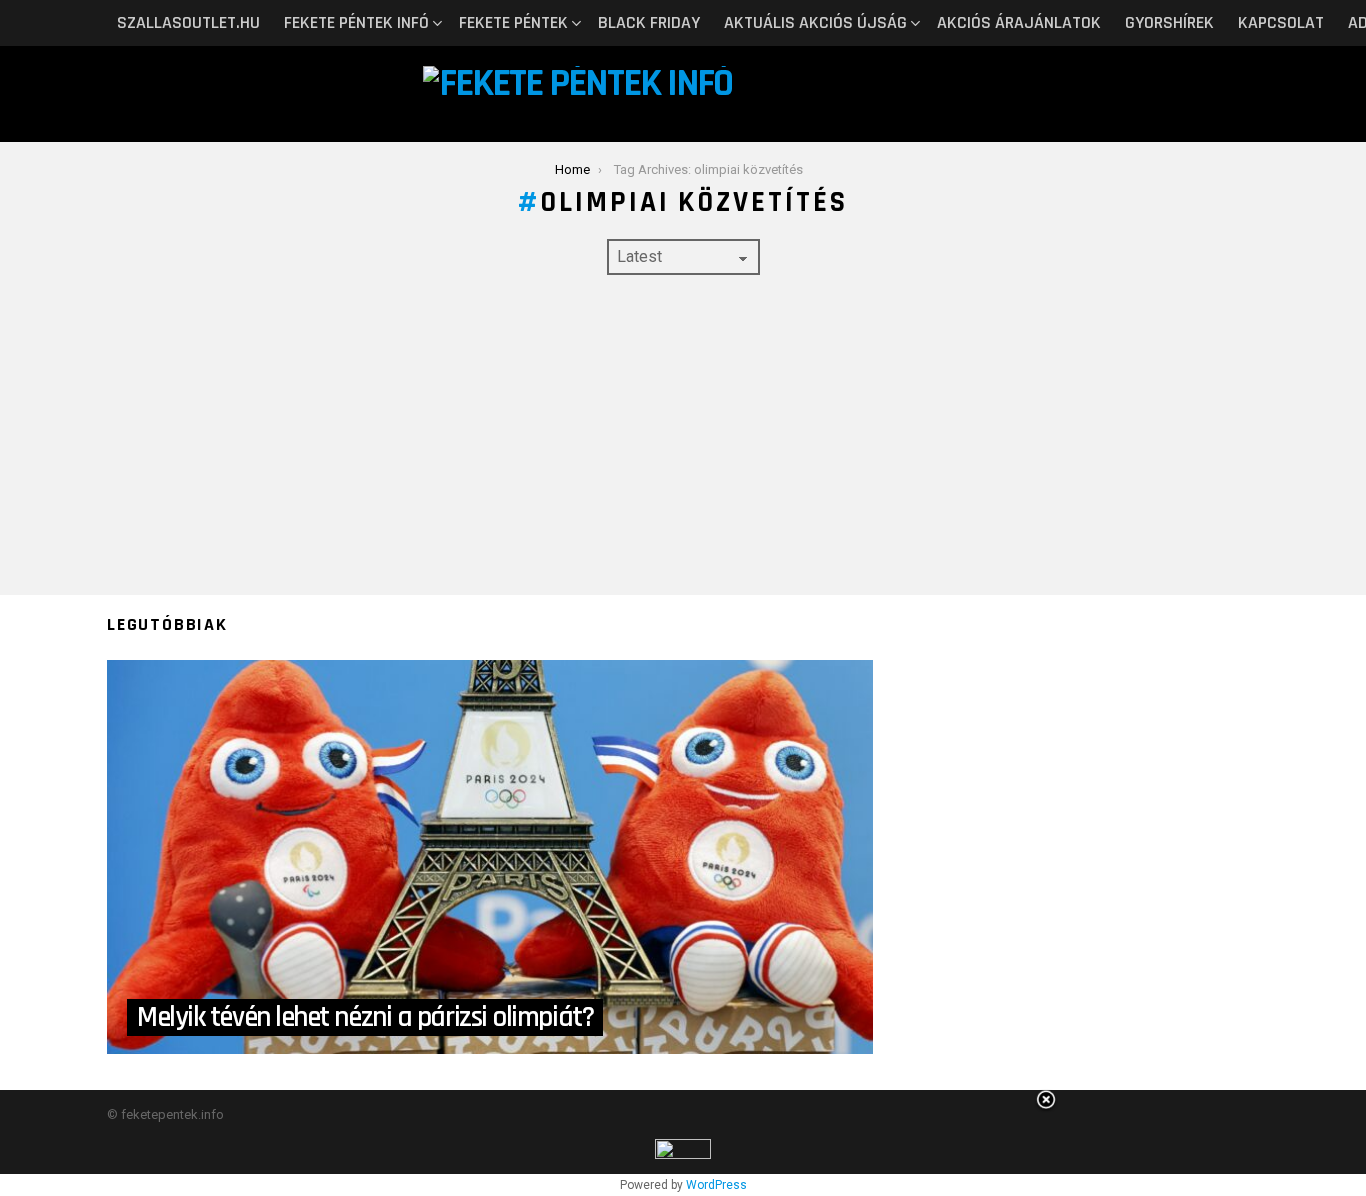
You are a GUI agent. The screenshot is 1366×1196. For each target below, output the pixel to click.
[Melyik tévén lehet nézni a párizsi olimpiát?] (490, 857)
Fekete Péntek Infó (356, 22)
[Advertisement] (683, 435)
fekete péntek (513, 22)
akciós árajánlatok (1019, 22)
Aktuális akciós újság (815, 22)
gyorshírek (1169, 22)
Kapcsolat (1281, 22)
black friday (649, 22)
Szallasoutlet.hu (188, 22)
